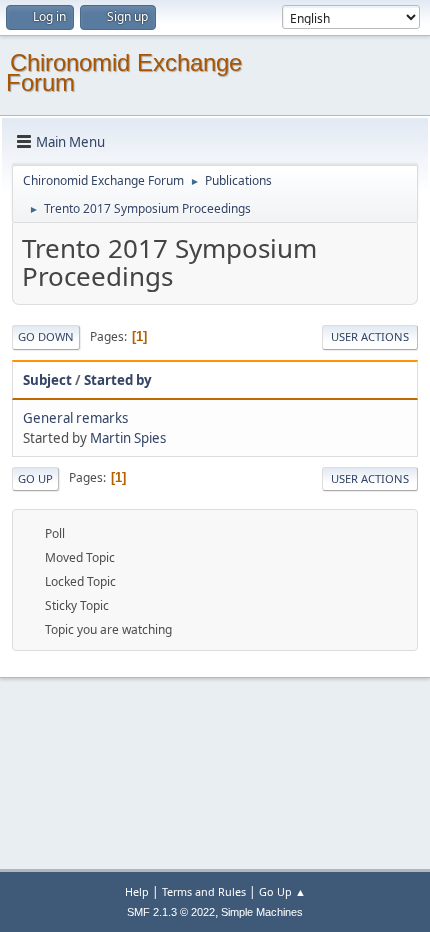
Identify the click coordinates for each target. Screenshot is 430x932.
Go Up (35, 478)
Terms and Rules (204, 891)
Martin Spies (128, 438)
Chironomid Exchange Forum (124, 72)
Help (137, 891)
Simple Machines (262, 912)
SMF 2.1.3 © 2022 (171, 912)
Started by (118, 380)
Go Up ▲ (282, 891)
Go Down (46, 336)
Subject (47, 380)
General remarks (75, 418)
